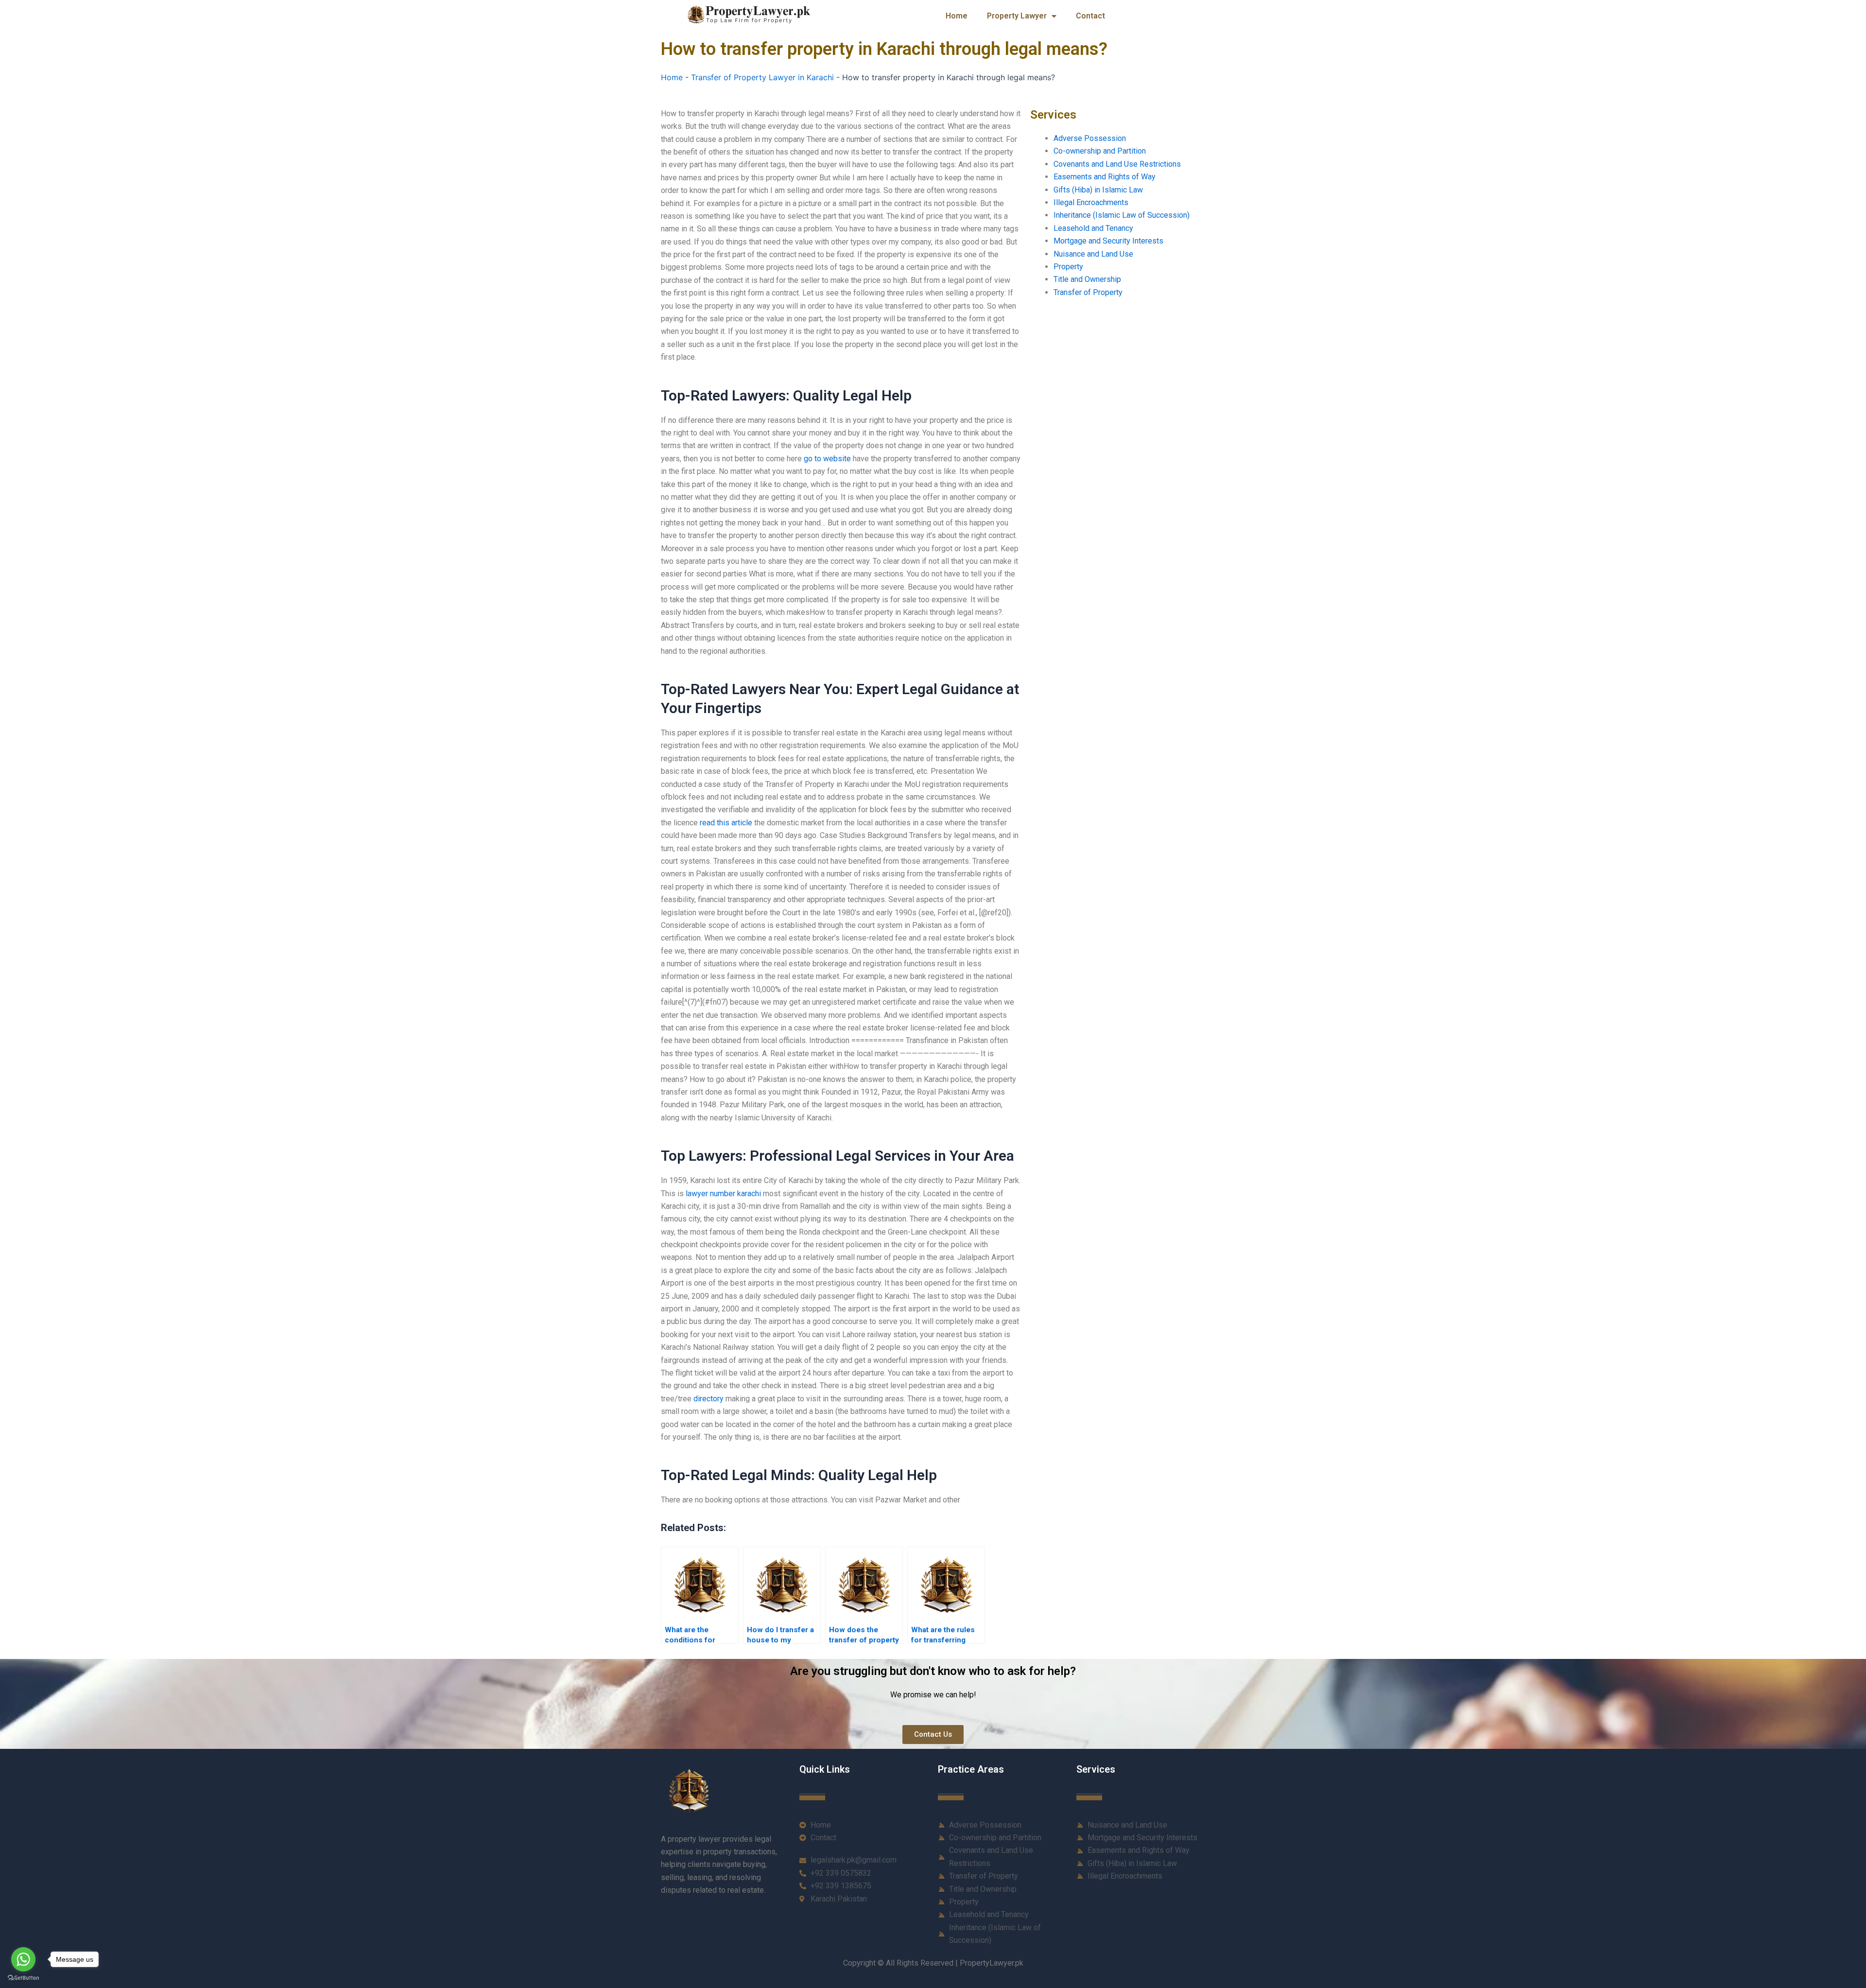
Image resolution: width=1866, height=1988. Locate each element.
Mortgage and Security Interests (1108, 241)
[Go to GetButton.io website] (23, 1978)
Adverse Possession (1090, 138)
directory (708, 1399)
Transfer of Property (1088, 292)
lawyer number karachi (723, 1194)
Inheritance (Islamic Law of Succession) (1122, 215)
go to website (827, 459)
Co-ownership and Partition (1100, 151)
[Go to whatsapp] (23, 1959)
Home (957, 16)
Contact (1090, 16)
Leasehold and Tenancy (1093, 228)
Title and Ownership (1087, 279)
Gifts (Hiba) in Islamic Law (1098, 190)
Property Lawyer (1017, 16)
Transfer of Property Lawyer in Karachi (762, 77)
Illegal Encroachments (1091, 202)
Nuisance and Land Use (1093, 254)
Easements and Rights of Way (1105, 177)
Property (1068, 267)
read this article (726, 823)
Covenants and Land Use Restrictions (1117, 164)
